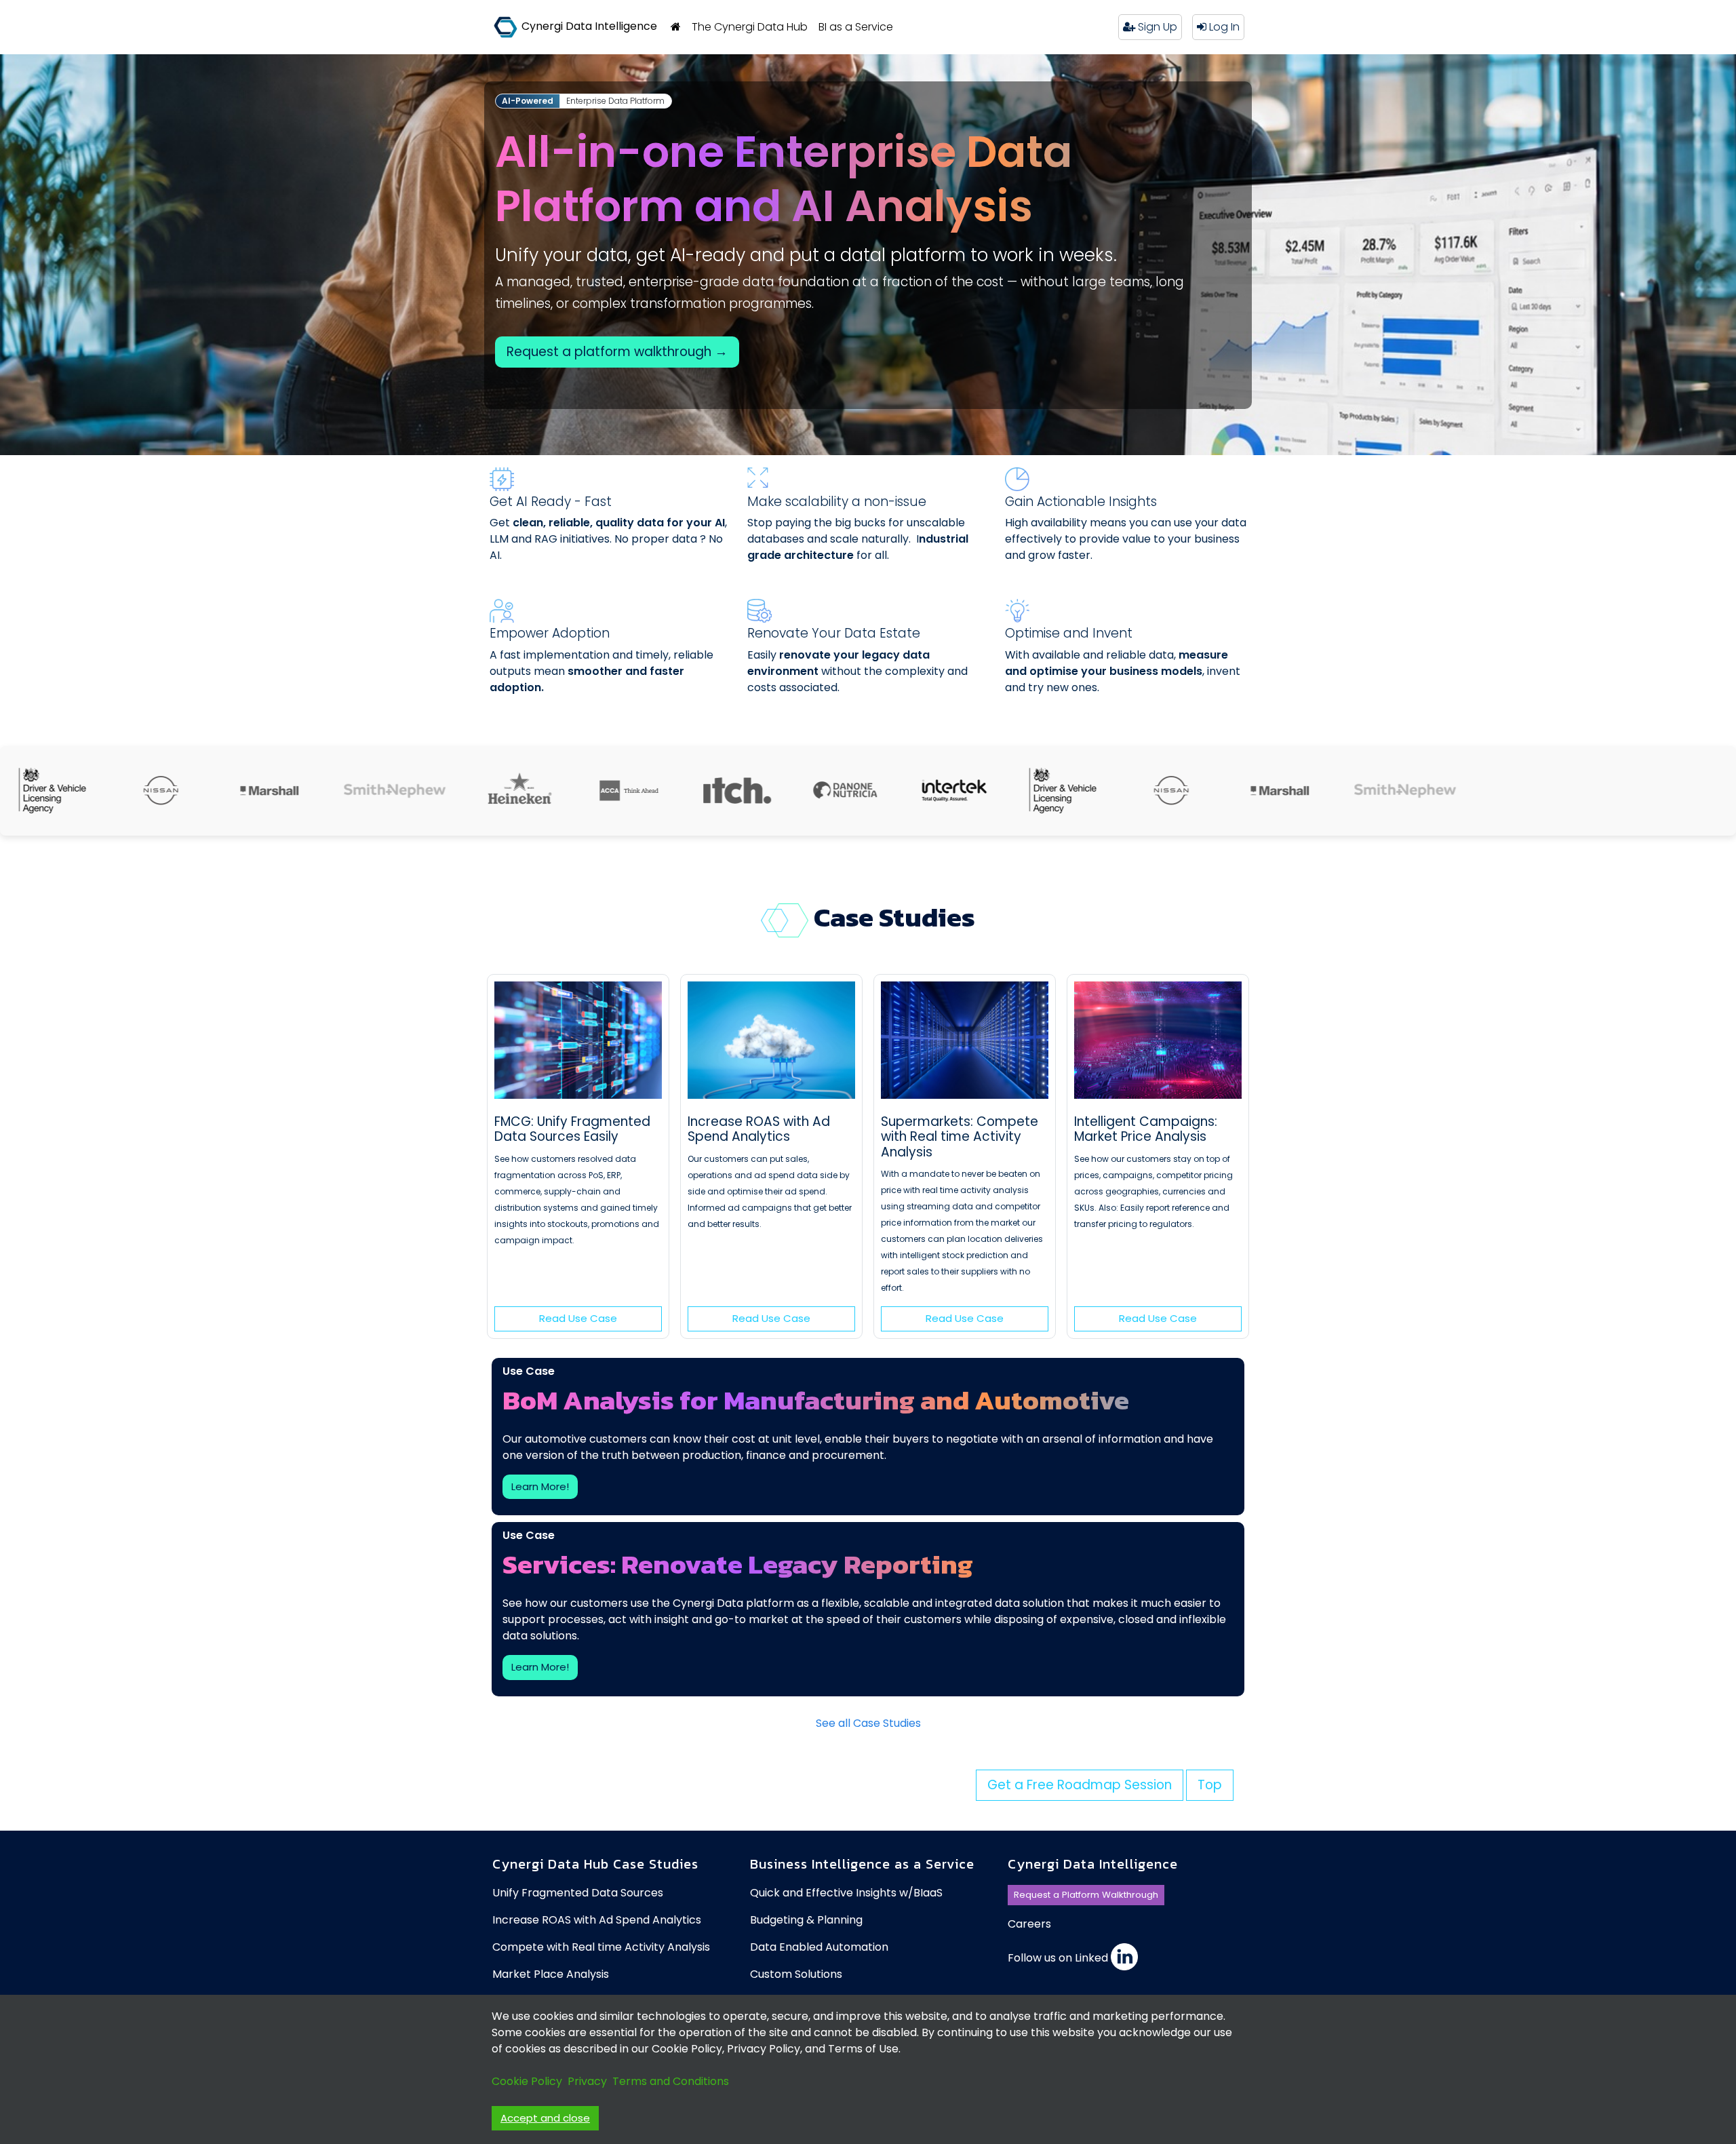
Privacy (587, 2081)
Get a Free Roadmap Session (1080, 1785)
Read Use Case (578, 1318)
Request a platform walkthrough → (617, 352)
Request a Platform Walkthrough (1086, 1895)
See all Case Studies (868, 1723)
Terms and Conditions (671, 2081)
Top (1210, 1785)
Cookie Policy (527, 2081)
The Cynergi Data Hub (750, 27)
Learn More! (540, 1486)
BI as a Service (856, 27)
